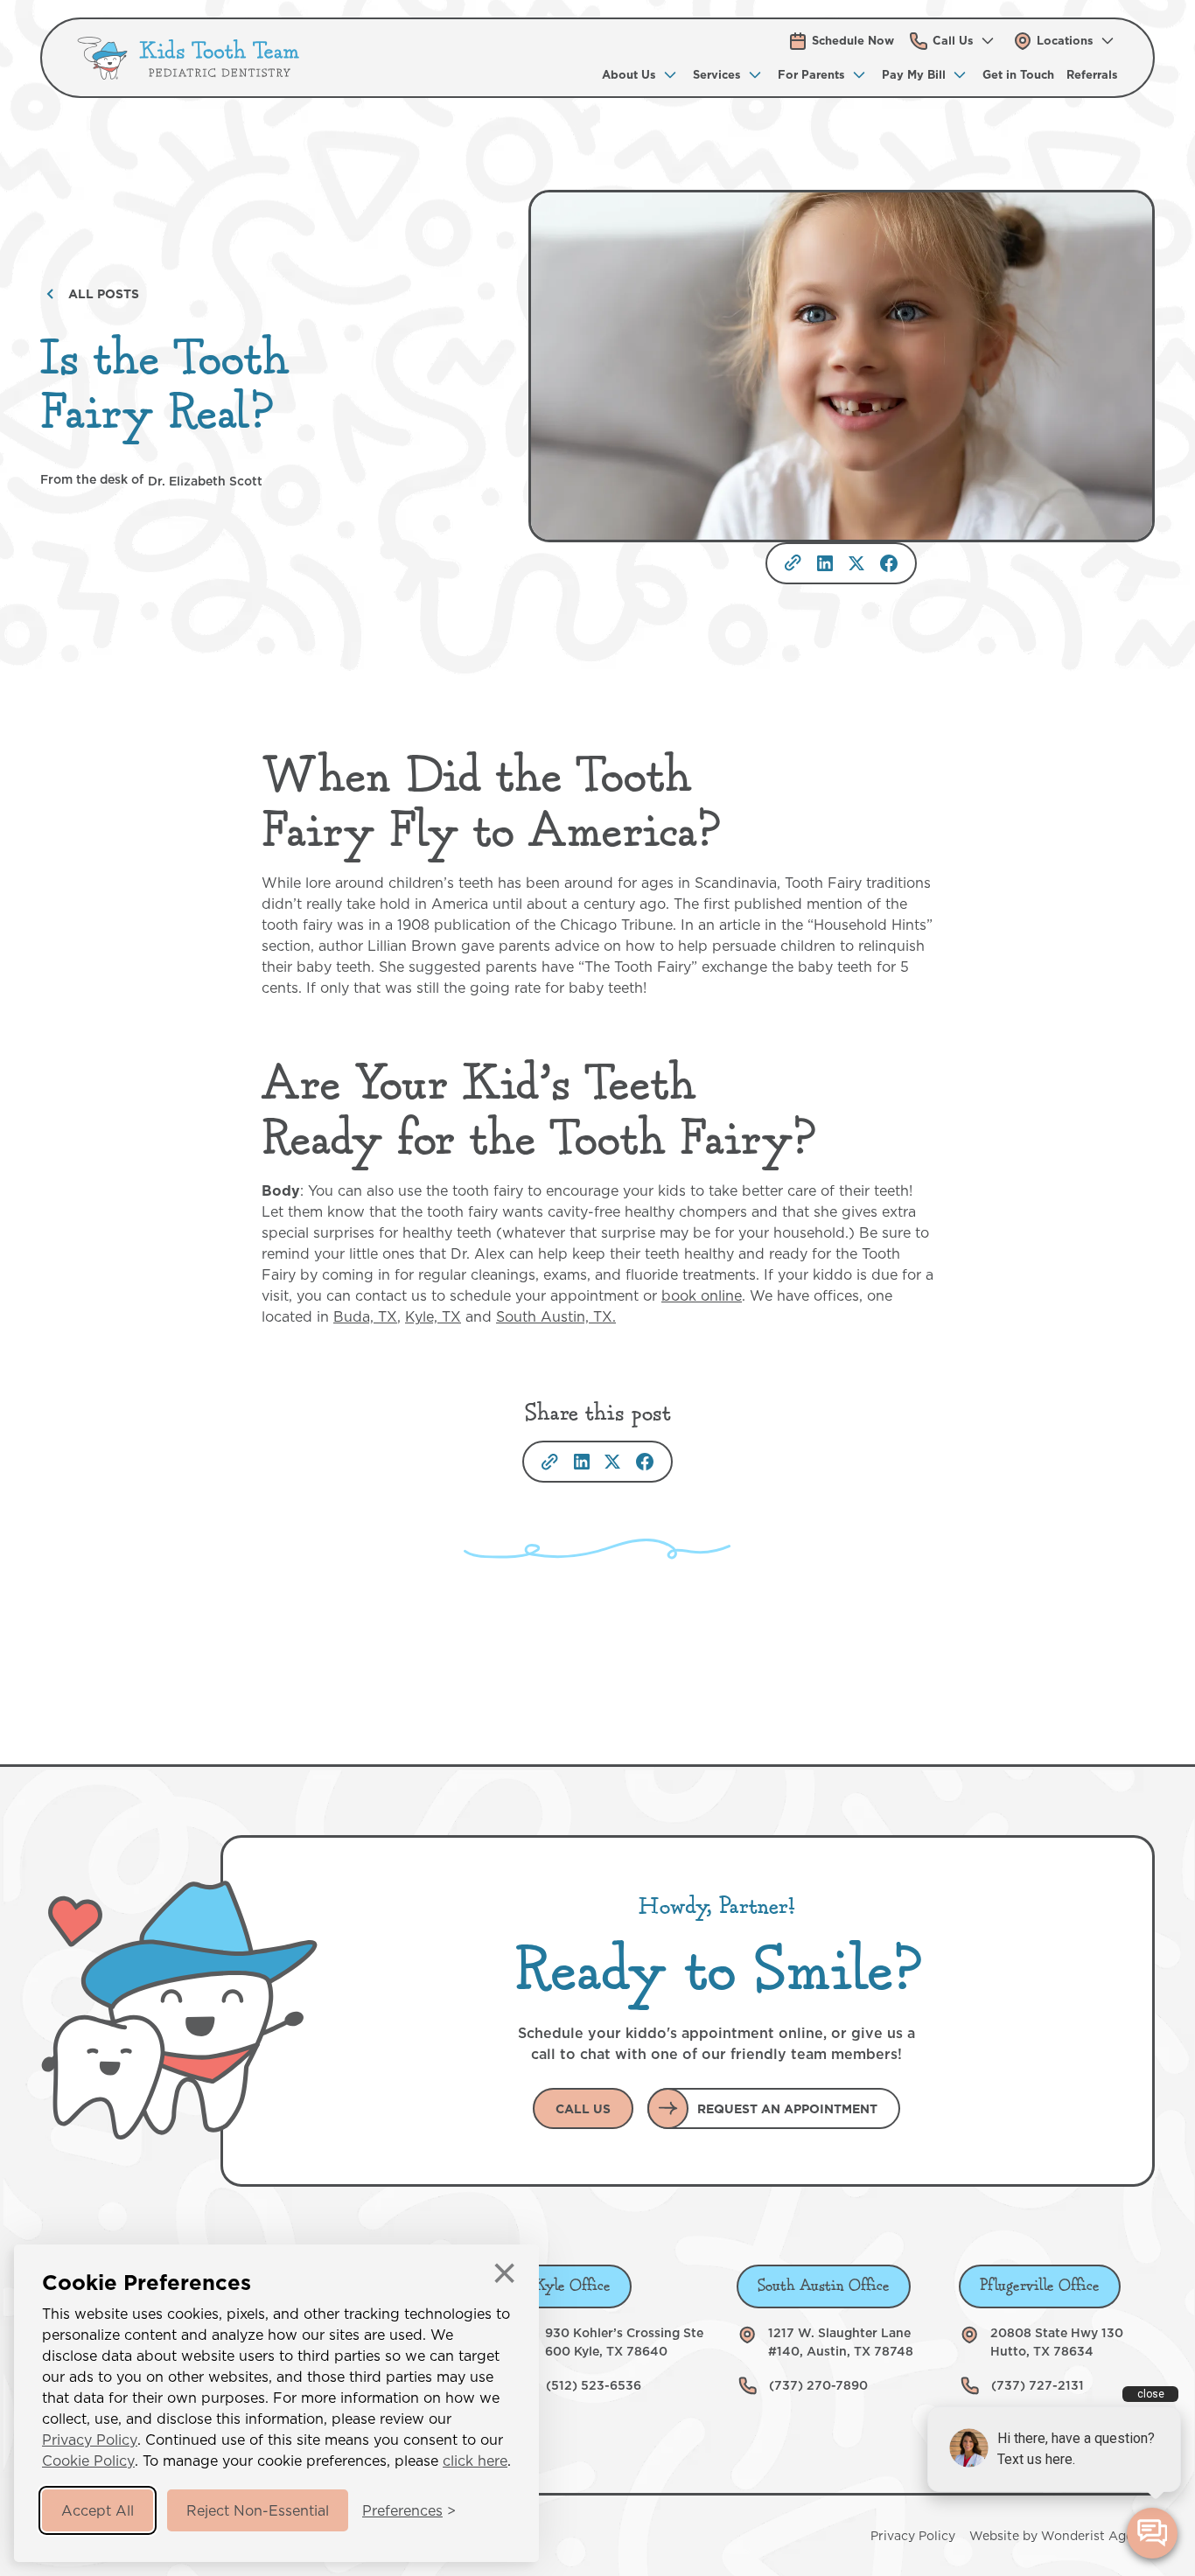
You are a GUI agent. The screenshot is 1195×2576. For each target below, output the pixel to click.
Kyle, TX (433, 1316)
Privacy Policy (90, 2440)
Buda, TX (365, 1316)
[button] (953, 41)
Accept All (98, 2510)
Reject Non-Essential (258, 2510)
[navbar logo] (189, 58)
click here (475, 2461)
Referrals (1092, 74)
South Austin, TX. (556, 1316)
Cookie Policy (88, 2461)
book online (702, 1295)
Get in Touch (1018, 74)
